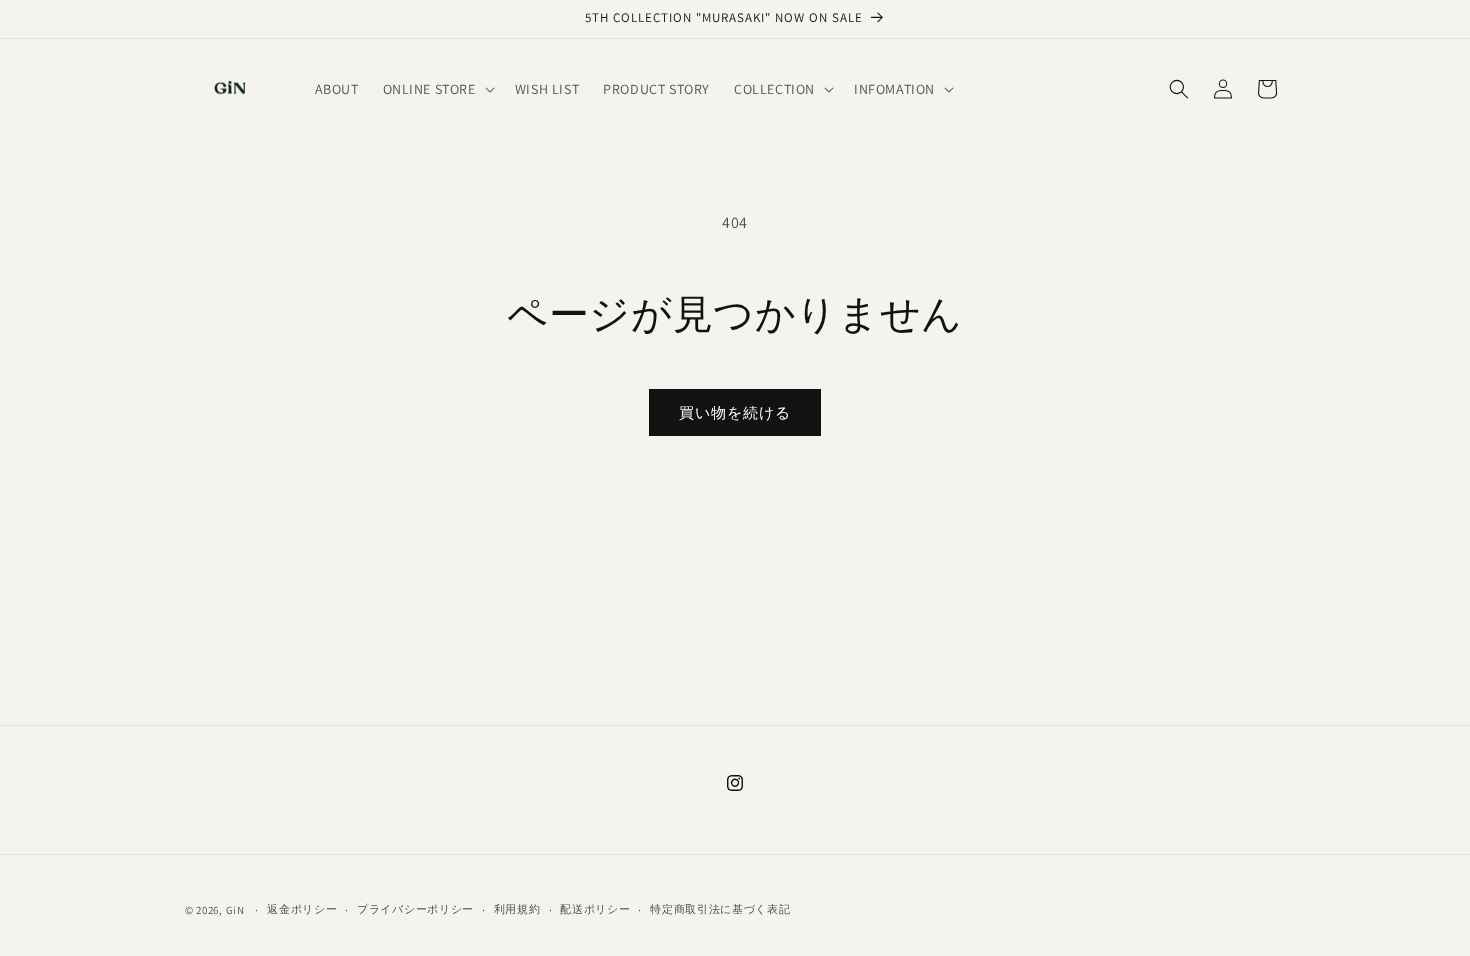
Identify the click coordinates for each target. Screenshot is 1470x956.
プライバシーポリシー (415, 909)
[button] (437, 89)
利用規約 (517, 909)
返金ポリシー (302, 909)
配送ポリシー (595, 909)
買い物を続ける (735, 412)
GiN (235, 910)
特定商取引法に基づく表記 (720, 909)
